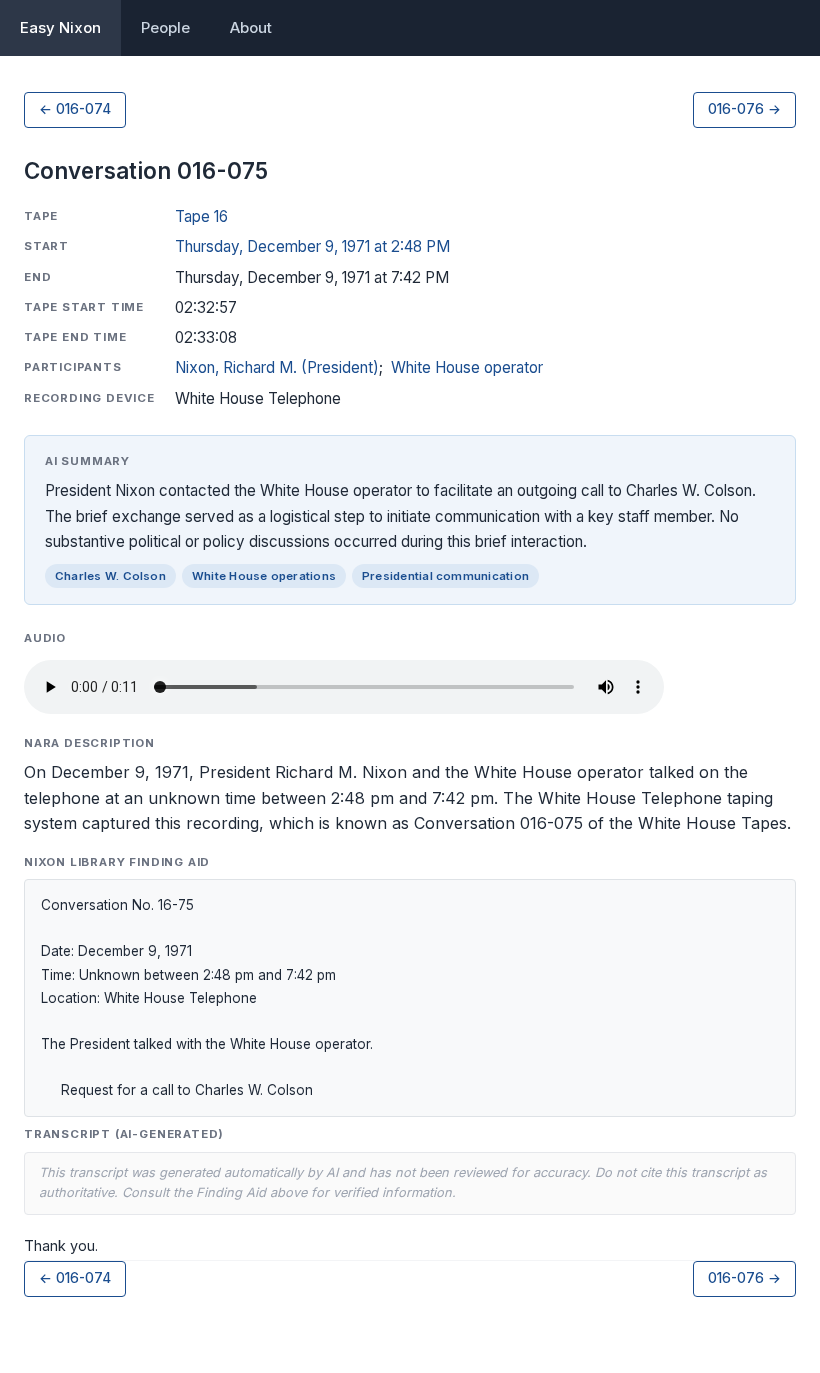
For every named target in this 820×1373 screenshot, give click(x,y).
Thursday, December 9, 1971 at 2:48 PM (312, 246)
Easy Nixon (60, 27)
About (251, 27)
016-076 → (744, 109)
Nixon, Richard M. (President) (277, 367)
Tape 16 (201, 216)
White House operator (467, 367)
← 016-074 (75, 109)
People (165, 27)
